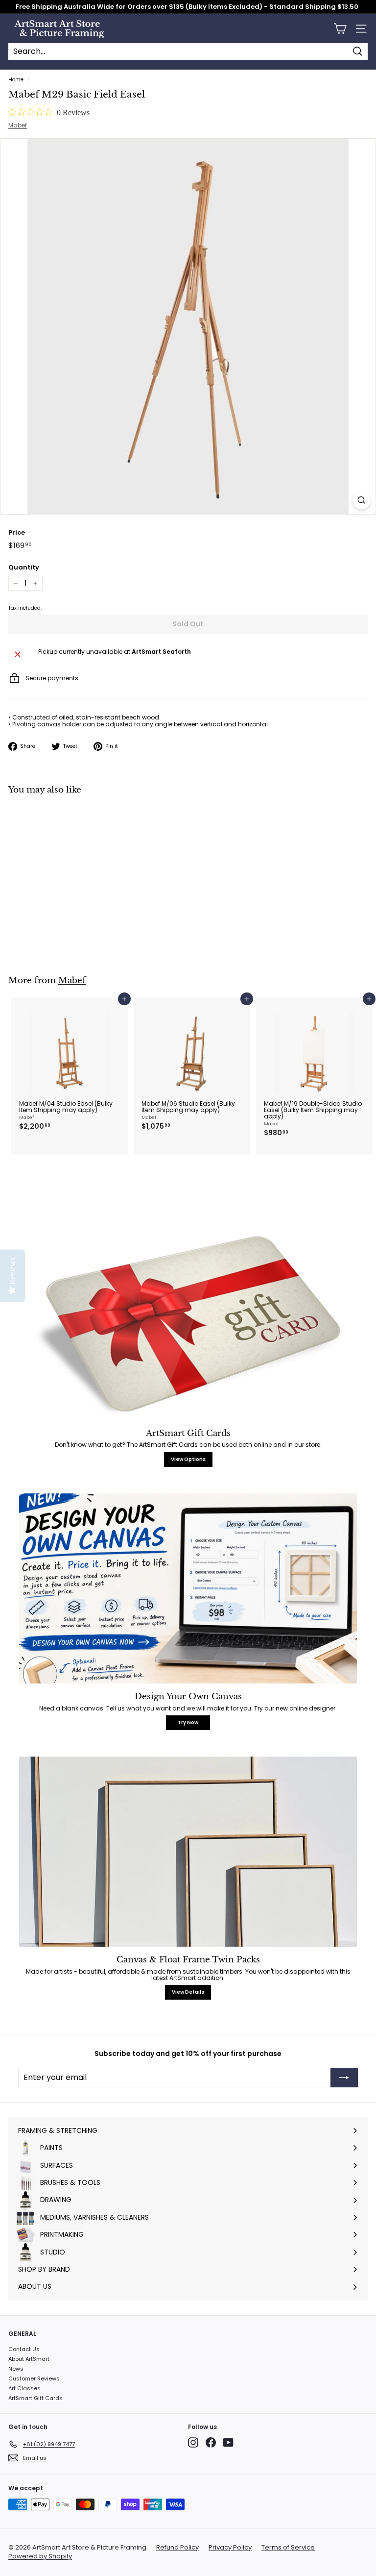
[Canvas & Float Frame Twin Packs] (188, 1852)
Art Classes (24, 2388)
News (16, 2369)
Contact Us (24, 2349)
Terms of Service (288, 2548)
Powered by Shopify (40, 2556)
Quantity (24, 568)
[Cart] (340, 29)
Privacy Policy (230, 2548)
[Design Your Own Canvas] (188, 1588)
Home (16, 80)
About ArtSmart (29, 2359)
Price (17, 533)
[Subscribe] (344, 2078)
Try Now (188, 1722)
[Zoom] (362, 500)
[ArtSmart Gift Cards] (188, 1325)
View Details (188, 1992)
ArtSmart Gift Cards (35, 2398)
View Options (188, 1459)
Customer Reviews (34, 2378)
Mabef (18, 125)
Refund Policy (177, 2548)
